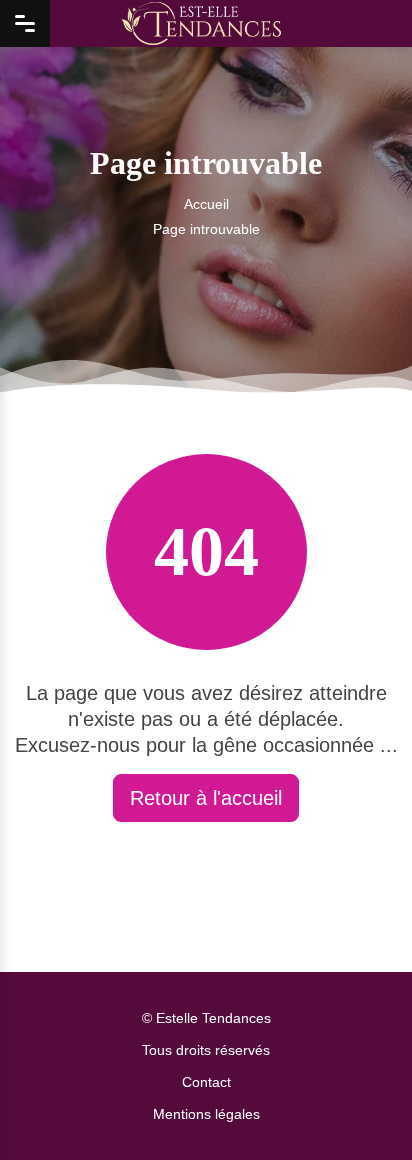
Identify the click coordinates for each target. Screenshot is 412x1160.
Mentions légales (206, 1114)
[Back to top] (357, 1105)
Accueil (206, 204)
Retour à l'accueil (206, 798)
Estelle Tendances (213, 1018)
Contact (206, 1082)
